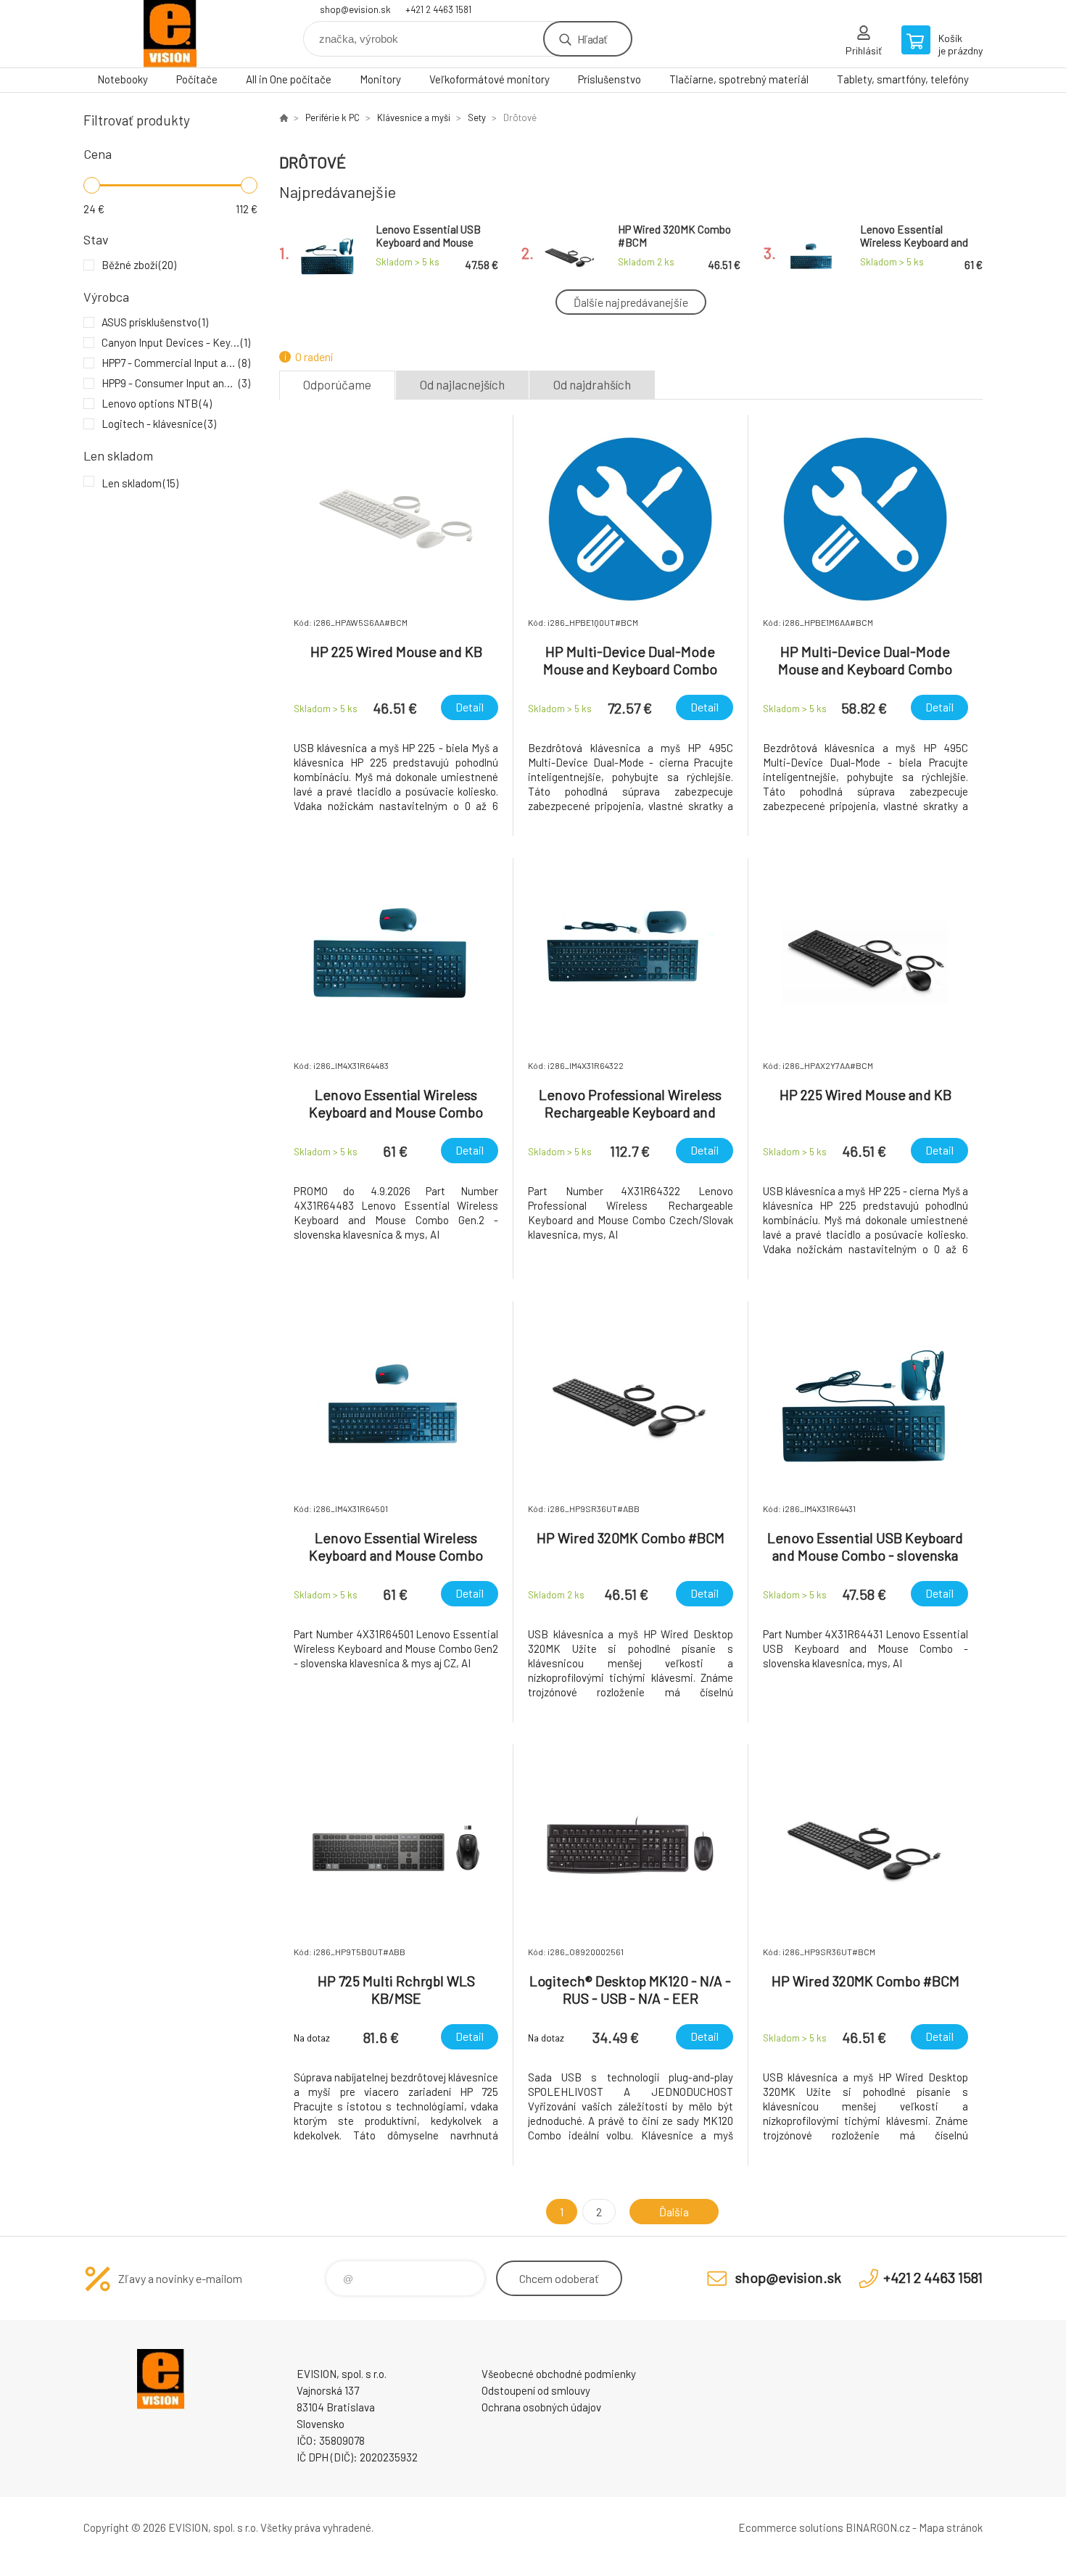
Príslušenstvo (610, 79)
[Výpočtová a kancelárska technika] (284, 117)
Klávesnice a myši (414, 117)
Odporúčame (337, 384)
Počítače (197, 79)
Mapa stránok (951, 2527)
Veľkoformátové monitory (489, 79)
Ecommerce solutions (791, 2527)
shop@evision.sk (355, 9)
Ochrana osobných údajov (541, 2407)
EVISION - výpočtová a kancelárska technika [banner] (170, 34)
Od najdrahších (592, 384)
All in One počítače (289, 79)
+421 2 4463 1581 (438, 9)
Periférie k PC (332, 117)
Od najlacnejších (462, 384)
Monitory (380, 79)
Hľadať (592, 39)
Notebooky (123, 79)
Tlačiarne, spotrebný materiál (739, 79)
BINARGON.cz (878, 2527)
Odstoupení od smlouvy (536, 2390)
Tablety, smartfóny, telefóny (903, 79)
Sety (477, 117)
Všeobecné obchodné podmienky (559, 2374)
